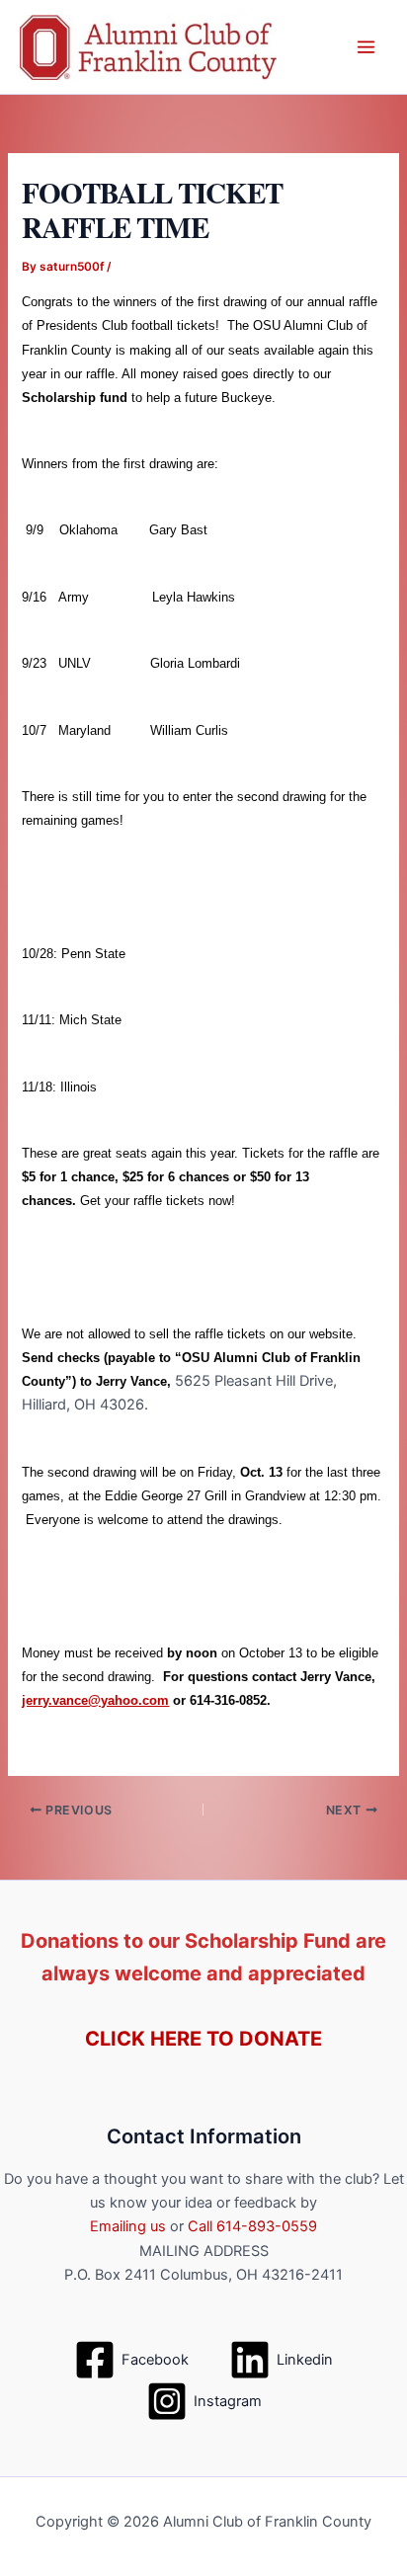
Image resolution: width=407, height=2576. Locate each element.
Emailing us (128, 2226)
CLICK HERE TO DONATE (203, 2039)
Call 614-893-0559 (252, 2226)
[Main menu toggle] (366, 47)
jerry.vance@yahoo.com (95, 1700)
